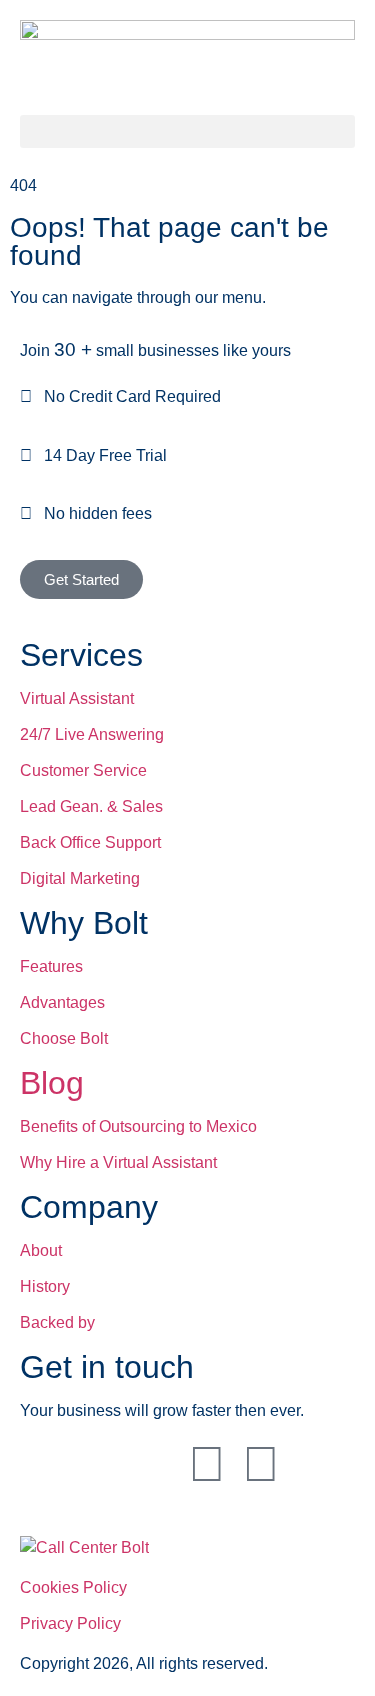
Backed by (57, 1322)
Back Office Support (90, 842)
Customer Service (83, 770)
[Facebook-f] (99, 1464)
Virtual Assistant (77, 698)
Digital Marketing (80, 878)
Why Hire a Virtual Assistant (118, 1162)
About (41, 1250)
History (45, 1286)
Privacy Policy (70, 1623)
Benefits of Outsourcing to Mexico (138, 1126)
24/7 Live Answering (92, 734)
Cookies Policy (73, 1587)
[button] (187, 131)
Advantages (62, 1002)
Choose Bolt (64, 1038)
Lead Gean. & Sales (91, 806)
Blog (52, 1083)
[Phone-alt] (261, 1464)
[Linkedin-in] (45, 1464)
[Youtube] (153, 1464)
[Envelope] (207, 1464)
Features (51, 966)
